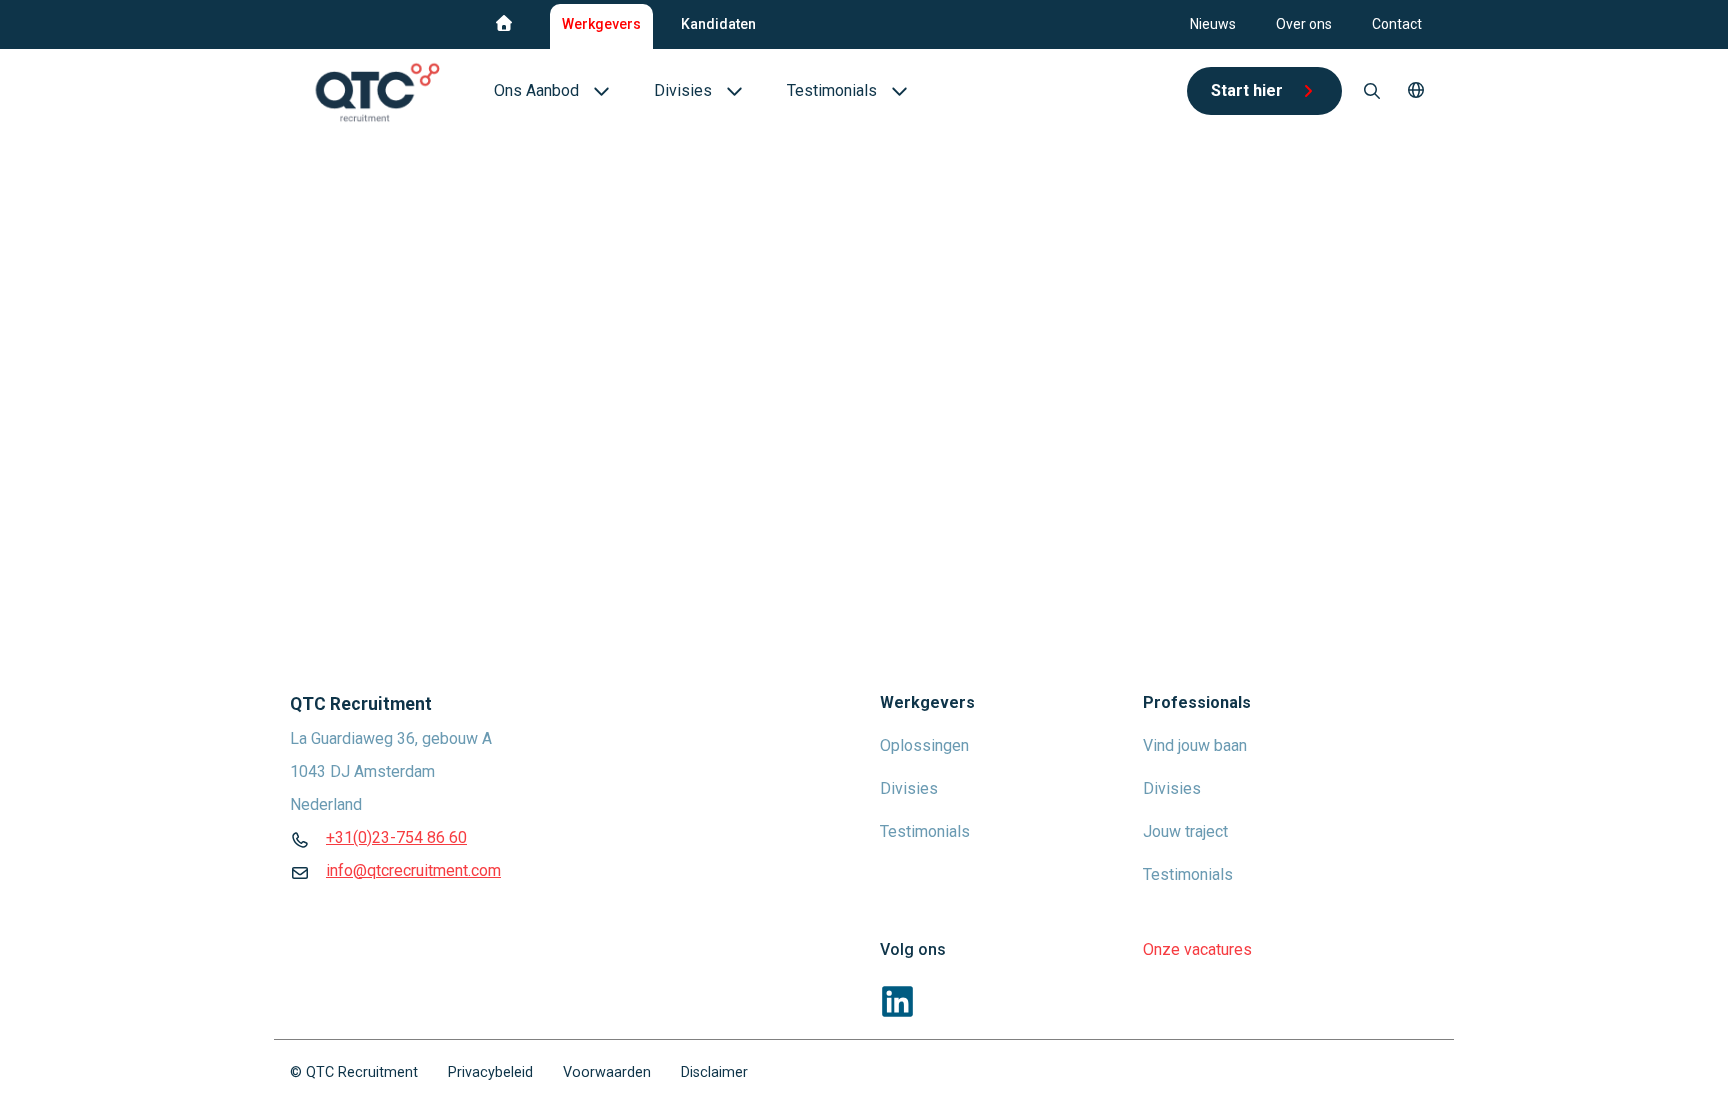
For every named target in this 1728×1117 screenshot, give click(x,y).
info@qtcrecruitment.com (413, 870)
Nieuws (1213, 24)
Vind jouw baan (1195, 745)
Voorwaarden (607, 1072)
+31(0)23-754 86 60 (396, 837)
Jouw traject (1185, 831)
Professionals (1197, 702)
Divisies (909, 788)
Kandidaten (718, 24)
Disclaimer (714, 1072)
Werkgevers (601, 24)
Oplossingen (924, 745)
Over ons (1304, 24)
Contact (1397, 24)
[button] (1416, 91)
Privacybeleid (490, 1072)
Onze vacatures (1197, 949)
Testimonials (925, 831)
